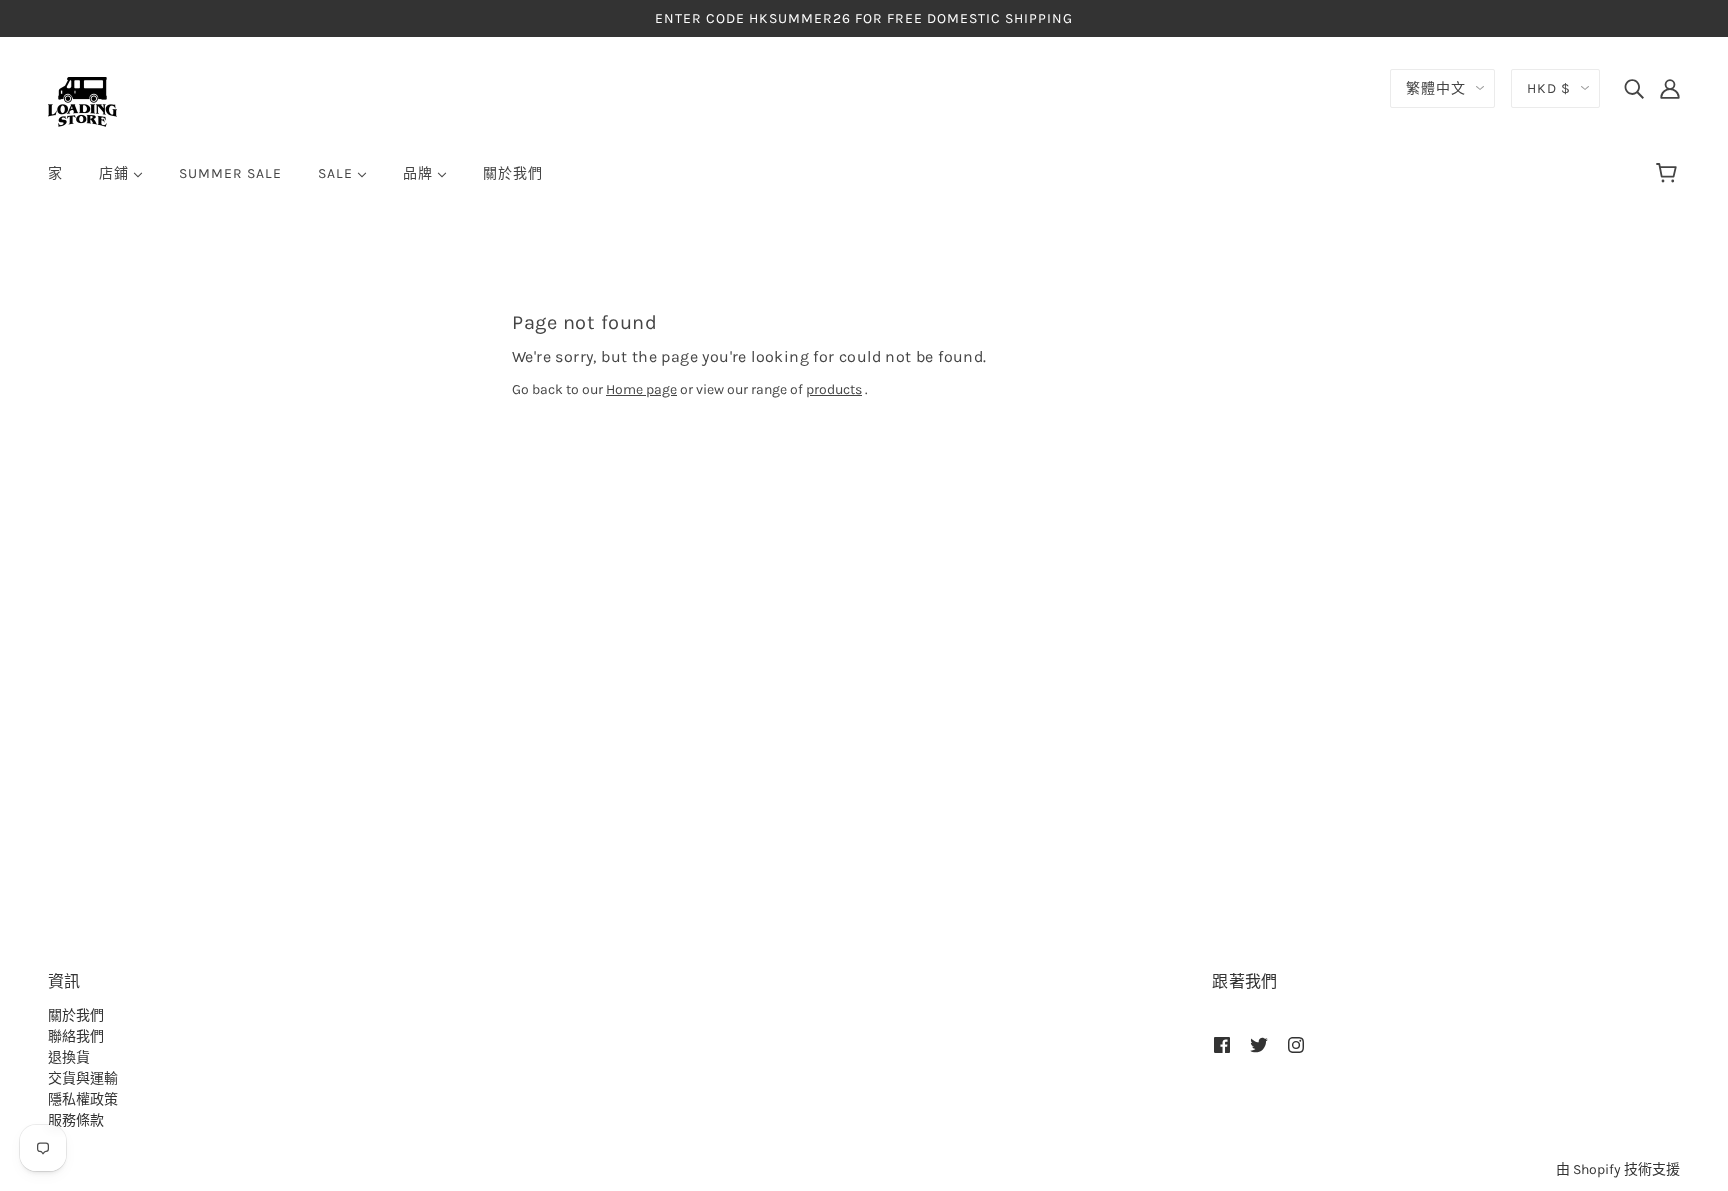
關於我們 (76, 1015)
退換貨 (69, 1057)
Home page (641, 389)
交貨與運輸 (83, 1078)
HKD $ (1549, 88)
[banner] (82, 100)
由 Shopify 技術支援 (1618, 1169)
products (834, 389)
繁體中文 (1436, 88)
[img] (1634, 88)
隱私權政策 (83, 1099)
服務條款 (76, 1120)
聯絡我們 (76, 1036)
